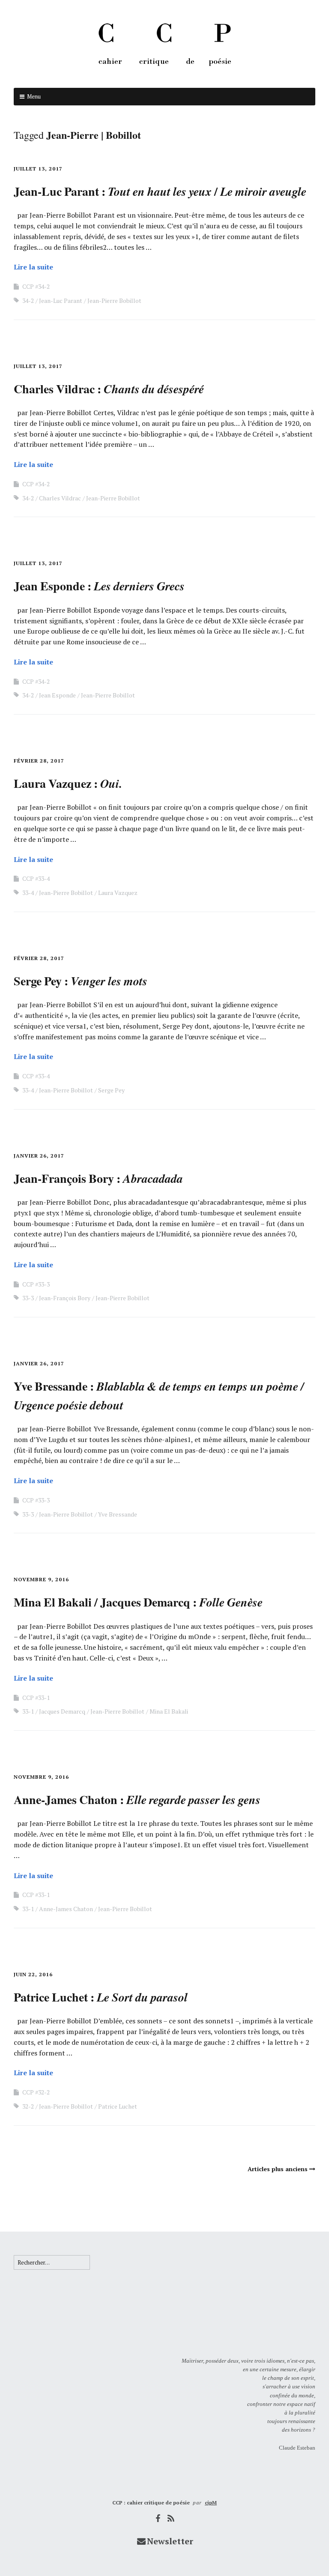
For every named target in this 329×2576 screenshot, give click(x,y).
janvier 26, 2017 (39, 1156)
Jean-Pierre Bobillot (114, 301)
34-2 (28, 301)
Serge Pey (111, 1090)
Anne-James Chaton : (137, 1800)
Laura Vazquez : (68, 783)
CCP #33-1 (36, 1698)
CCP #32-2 (36, 2092)
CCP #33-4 (36, 878)
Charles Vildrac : (109, 389)
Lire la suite (33, 267)
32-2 (28, 2106)
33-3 (28, 1298)
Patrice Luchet (118, 2106)
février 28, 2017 (39, 761)
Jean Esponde (57, 695)
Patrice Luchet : (101, 1997)
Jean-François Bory (65, 1298)
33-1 (28, 1711)
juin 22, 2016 (33, 1974)
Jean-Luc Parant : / (160, 191)
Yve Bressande (118, 1514)
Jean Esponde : (99, 586)
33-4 (28, 893)
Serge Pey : (81, 981)
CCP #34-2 (36, 286)
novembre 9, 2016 (41, 1579)
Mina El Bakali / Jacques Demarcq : (138, 1602)
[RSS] (171, 2518)
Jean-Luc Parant (61, 301)
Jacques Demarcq (62, 1711)
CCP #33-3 (36, 1284)
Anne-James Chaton (66, 1909)
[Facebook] (158, 2518)
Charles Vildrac (60, 498)
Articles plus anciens (278, 2169)
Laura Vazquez (118, 893)
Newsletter (170, 2541)
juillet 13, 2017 (38, 169)
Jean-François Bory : (98, 1178)
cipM (211, 2503)
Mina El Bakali (169, 1711)
